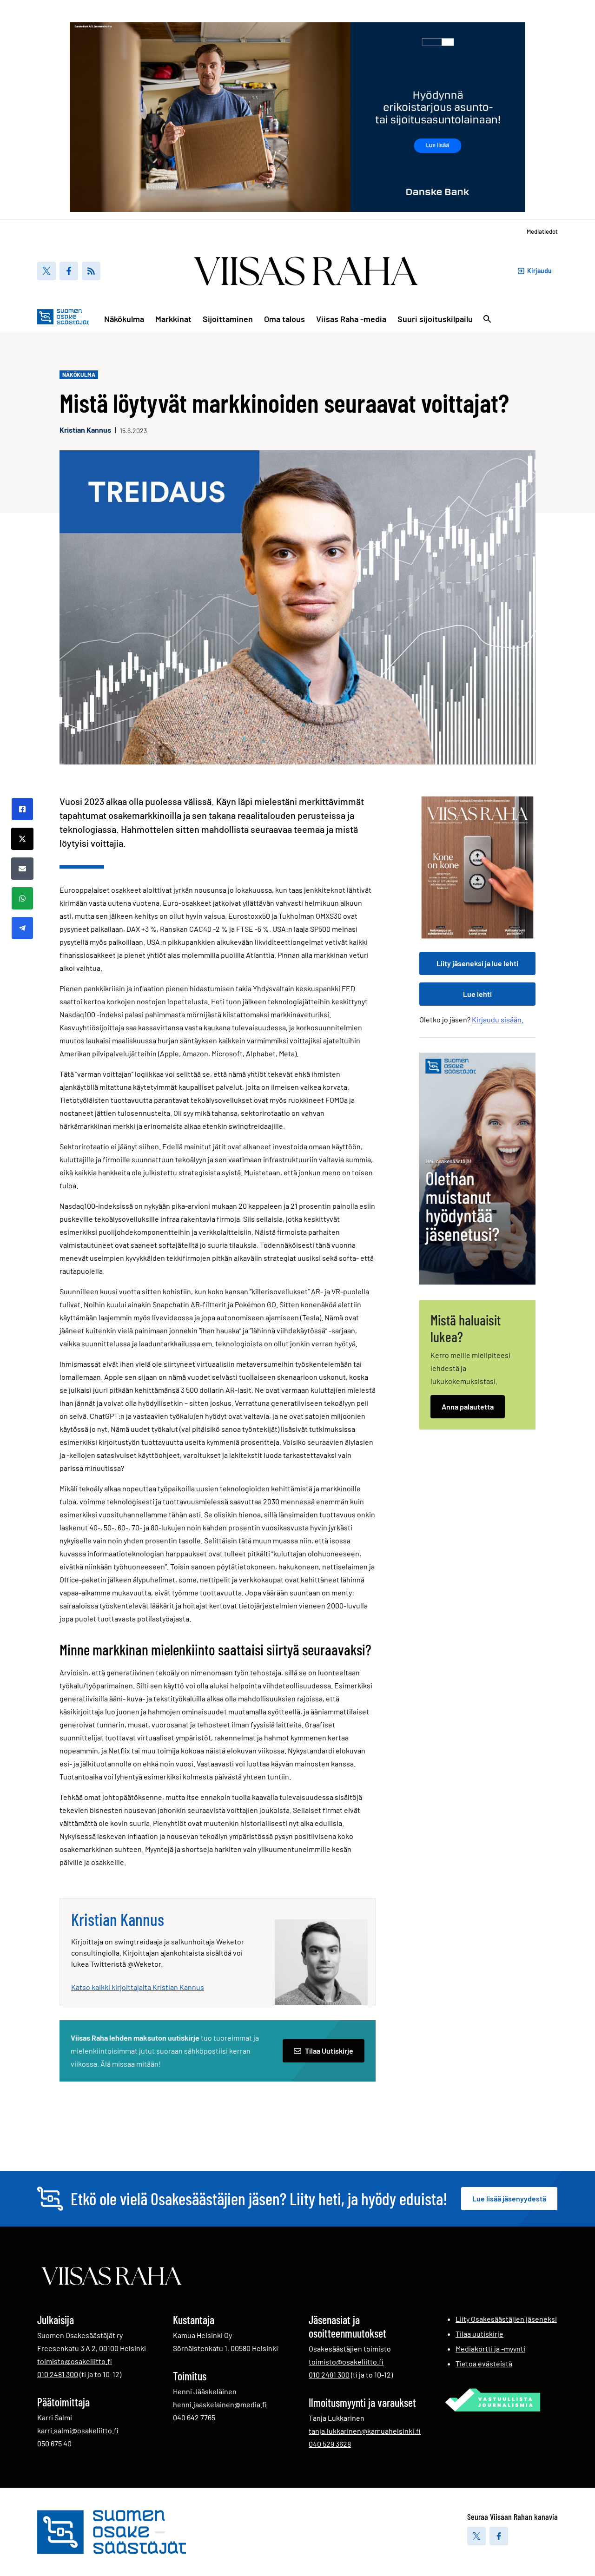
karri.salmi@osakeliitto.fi (78, 2430)
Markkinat (173, 319)
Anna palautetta (468, 1407)
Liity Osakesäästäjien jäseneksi (506, 2319)
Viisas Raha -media (351, 319)
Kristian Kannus (85, 430)
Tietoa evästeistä (484, 2363)
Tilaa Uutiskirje (329, 2051)
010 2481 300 (58, 2374)
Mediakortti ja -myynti (490, 2349)
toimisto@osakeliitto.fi (75, 2361)
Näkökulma (124, 319)
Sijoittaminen (228, 319)
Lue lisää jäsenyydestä (509, 2198)
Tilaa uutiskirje (479, 2334)
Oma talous (284, 319)
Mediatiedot (542, 231)
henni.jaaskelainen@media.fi (220, 2404)
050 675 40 (54, 2443)
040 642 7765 (194, 2417)
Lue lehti (477, 994)
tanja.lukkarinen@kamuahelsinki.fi (365, 2431)
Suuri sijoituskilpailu (435, 319)
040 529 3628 (330, 2444)
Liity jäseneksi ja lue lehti (477, 963)
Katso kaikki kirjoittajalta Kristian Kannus (138, 1987)
